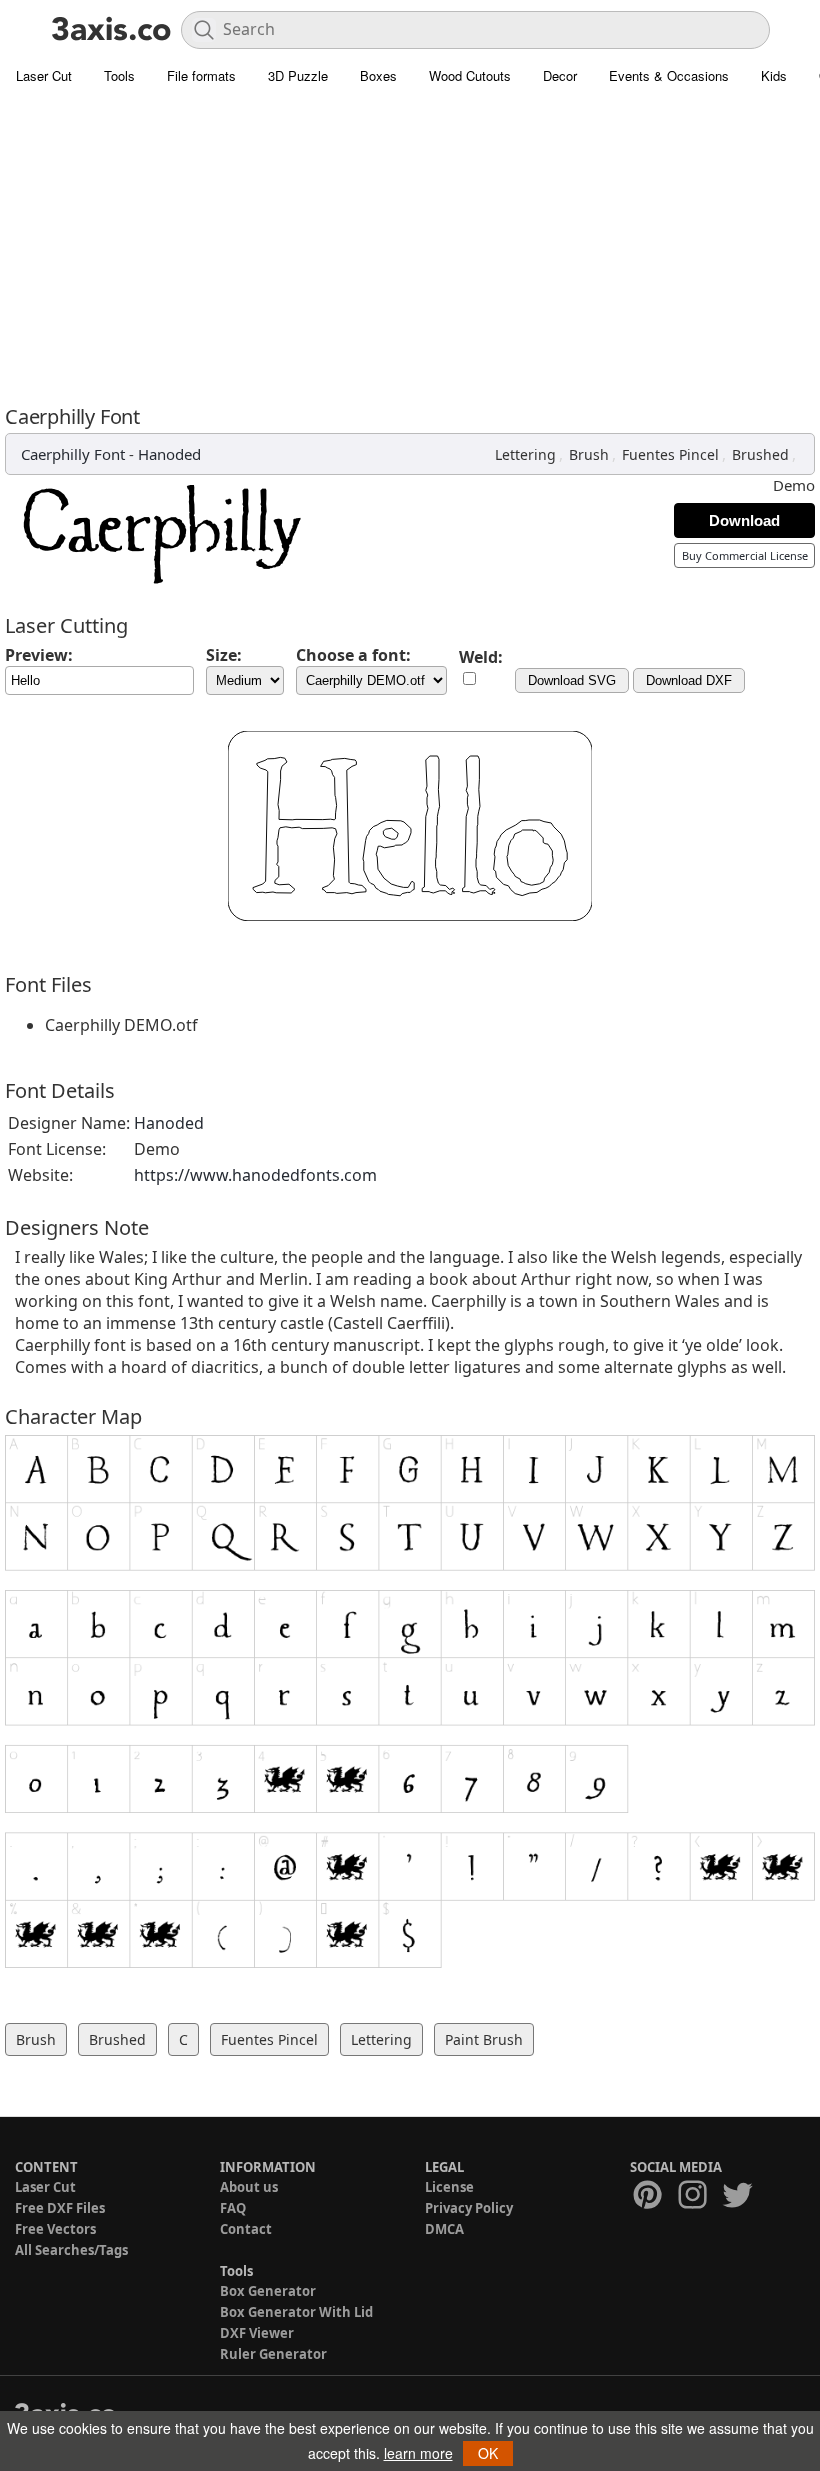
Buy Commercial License (745, 555)
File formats (201, 75)
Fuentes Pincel (670, 454)
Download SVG (572, 680)
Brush (589, 454)
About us (249, 2187)
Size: (224, 655)
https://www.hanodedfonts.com (255, 1175)
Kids (774, 75)
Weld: (481, 657)
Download (744, 520)
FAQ (233, 2208)
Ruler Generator (273, 2354)
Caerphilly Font (73, 454)
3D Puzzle (298, 75)
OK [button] (488, 2453)
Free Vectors (55, 2229)
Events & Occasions (669, 75)
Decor (560, 75)
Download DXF (689, 680)
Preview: (39, 655)
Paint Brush (484, 2039)
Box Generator (268, 2291)
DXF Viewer (257, 2333)
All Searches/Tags (71, 2250)
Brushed (760, 454)
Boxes (378, 75)
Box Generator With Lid (296, 2312)
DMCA (444, 2229)
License (449, 2187)
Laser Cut (44, 75)
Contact (246, 2229)
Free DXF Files (60, 2208)
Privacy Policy (469, 2208)
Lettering (525, 454)
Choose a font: (353, 655)
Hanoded (169, 454)
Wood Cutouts (470, 75)
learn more (418, 2453)
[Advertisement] (410, 245)
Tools (119, 75)
